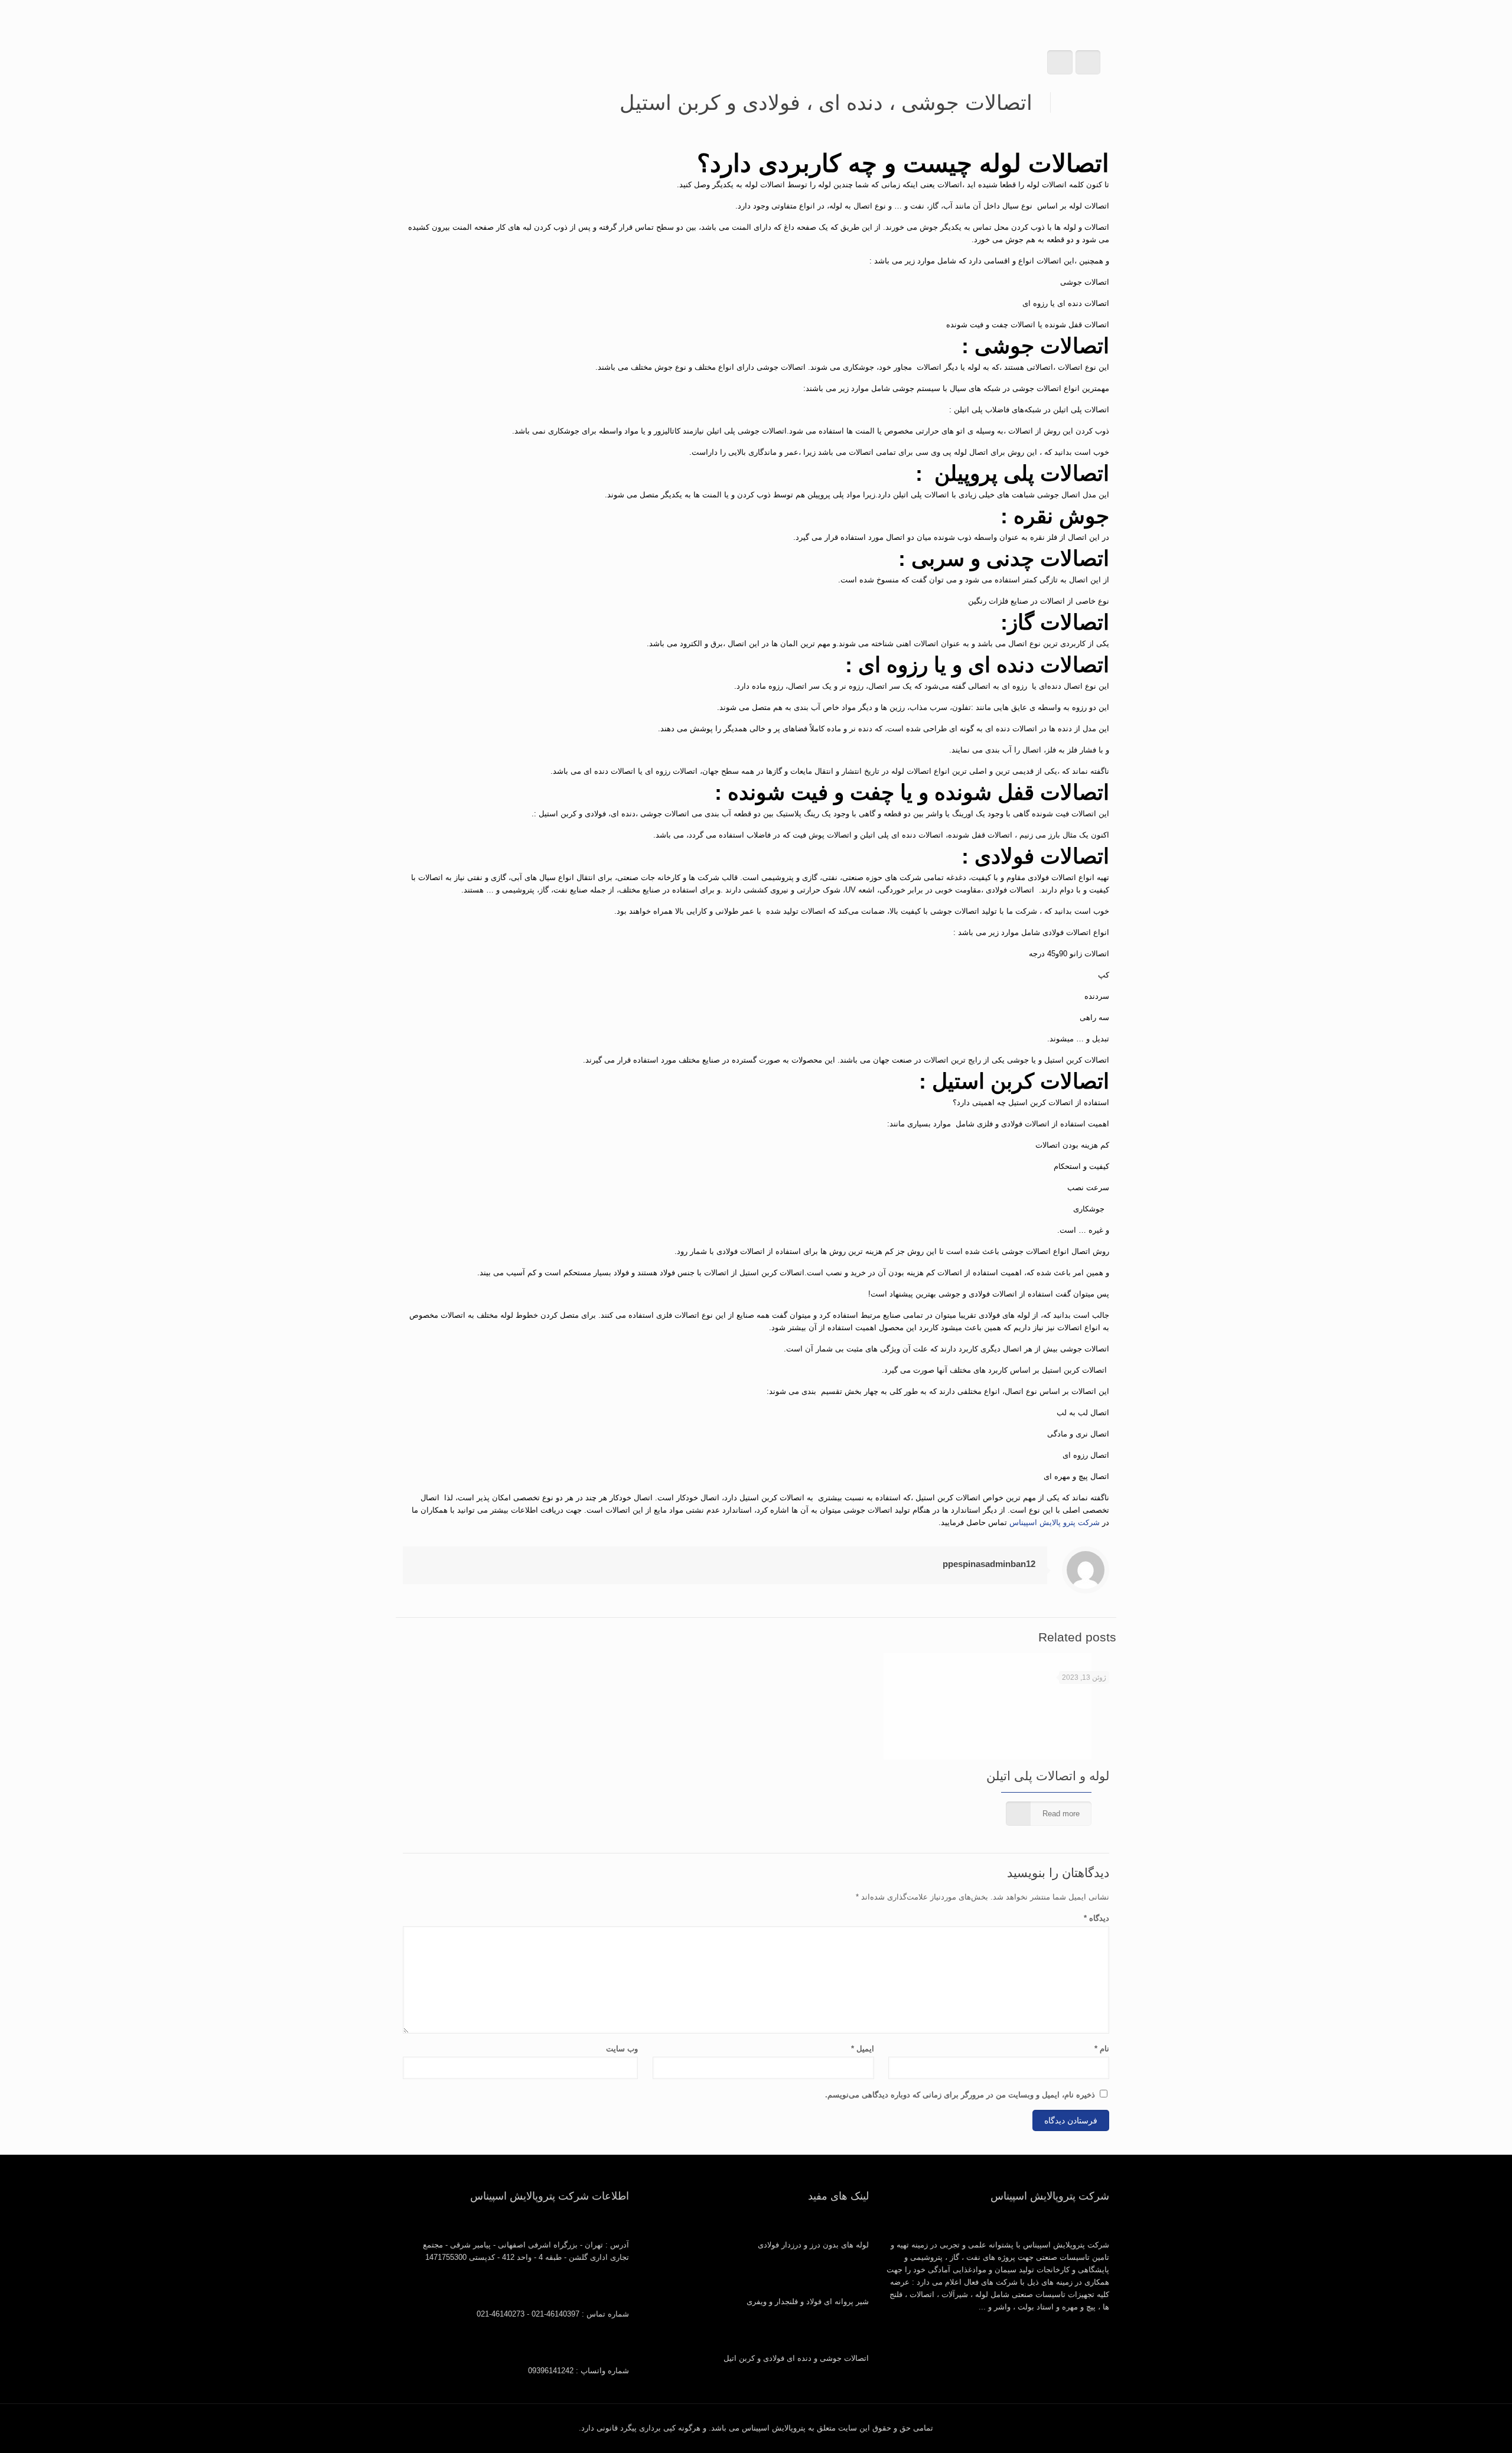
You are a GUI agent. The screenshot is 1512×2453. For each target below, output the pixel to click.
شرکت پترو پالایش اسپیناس (1055, 1522)
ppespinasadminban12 (989, 1564)
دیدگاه (1096, 1918)
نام (1102, 2049)
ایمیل (862, 2049)
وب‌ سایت (622, 2049)
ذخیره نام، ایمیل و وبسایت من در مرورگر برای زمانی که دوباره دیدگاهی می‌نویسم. (960, 2095)
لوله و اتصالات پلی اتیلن (1048, 1776)
